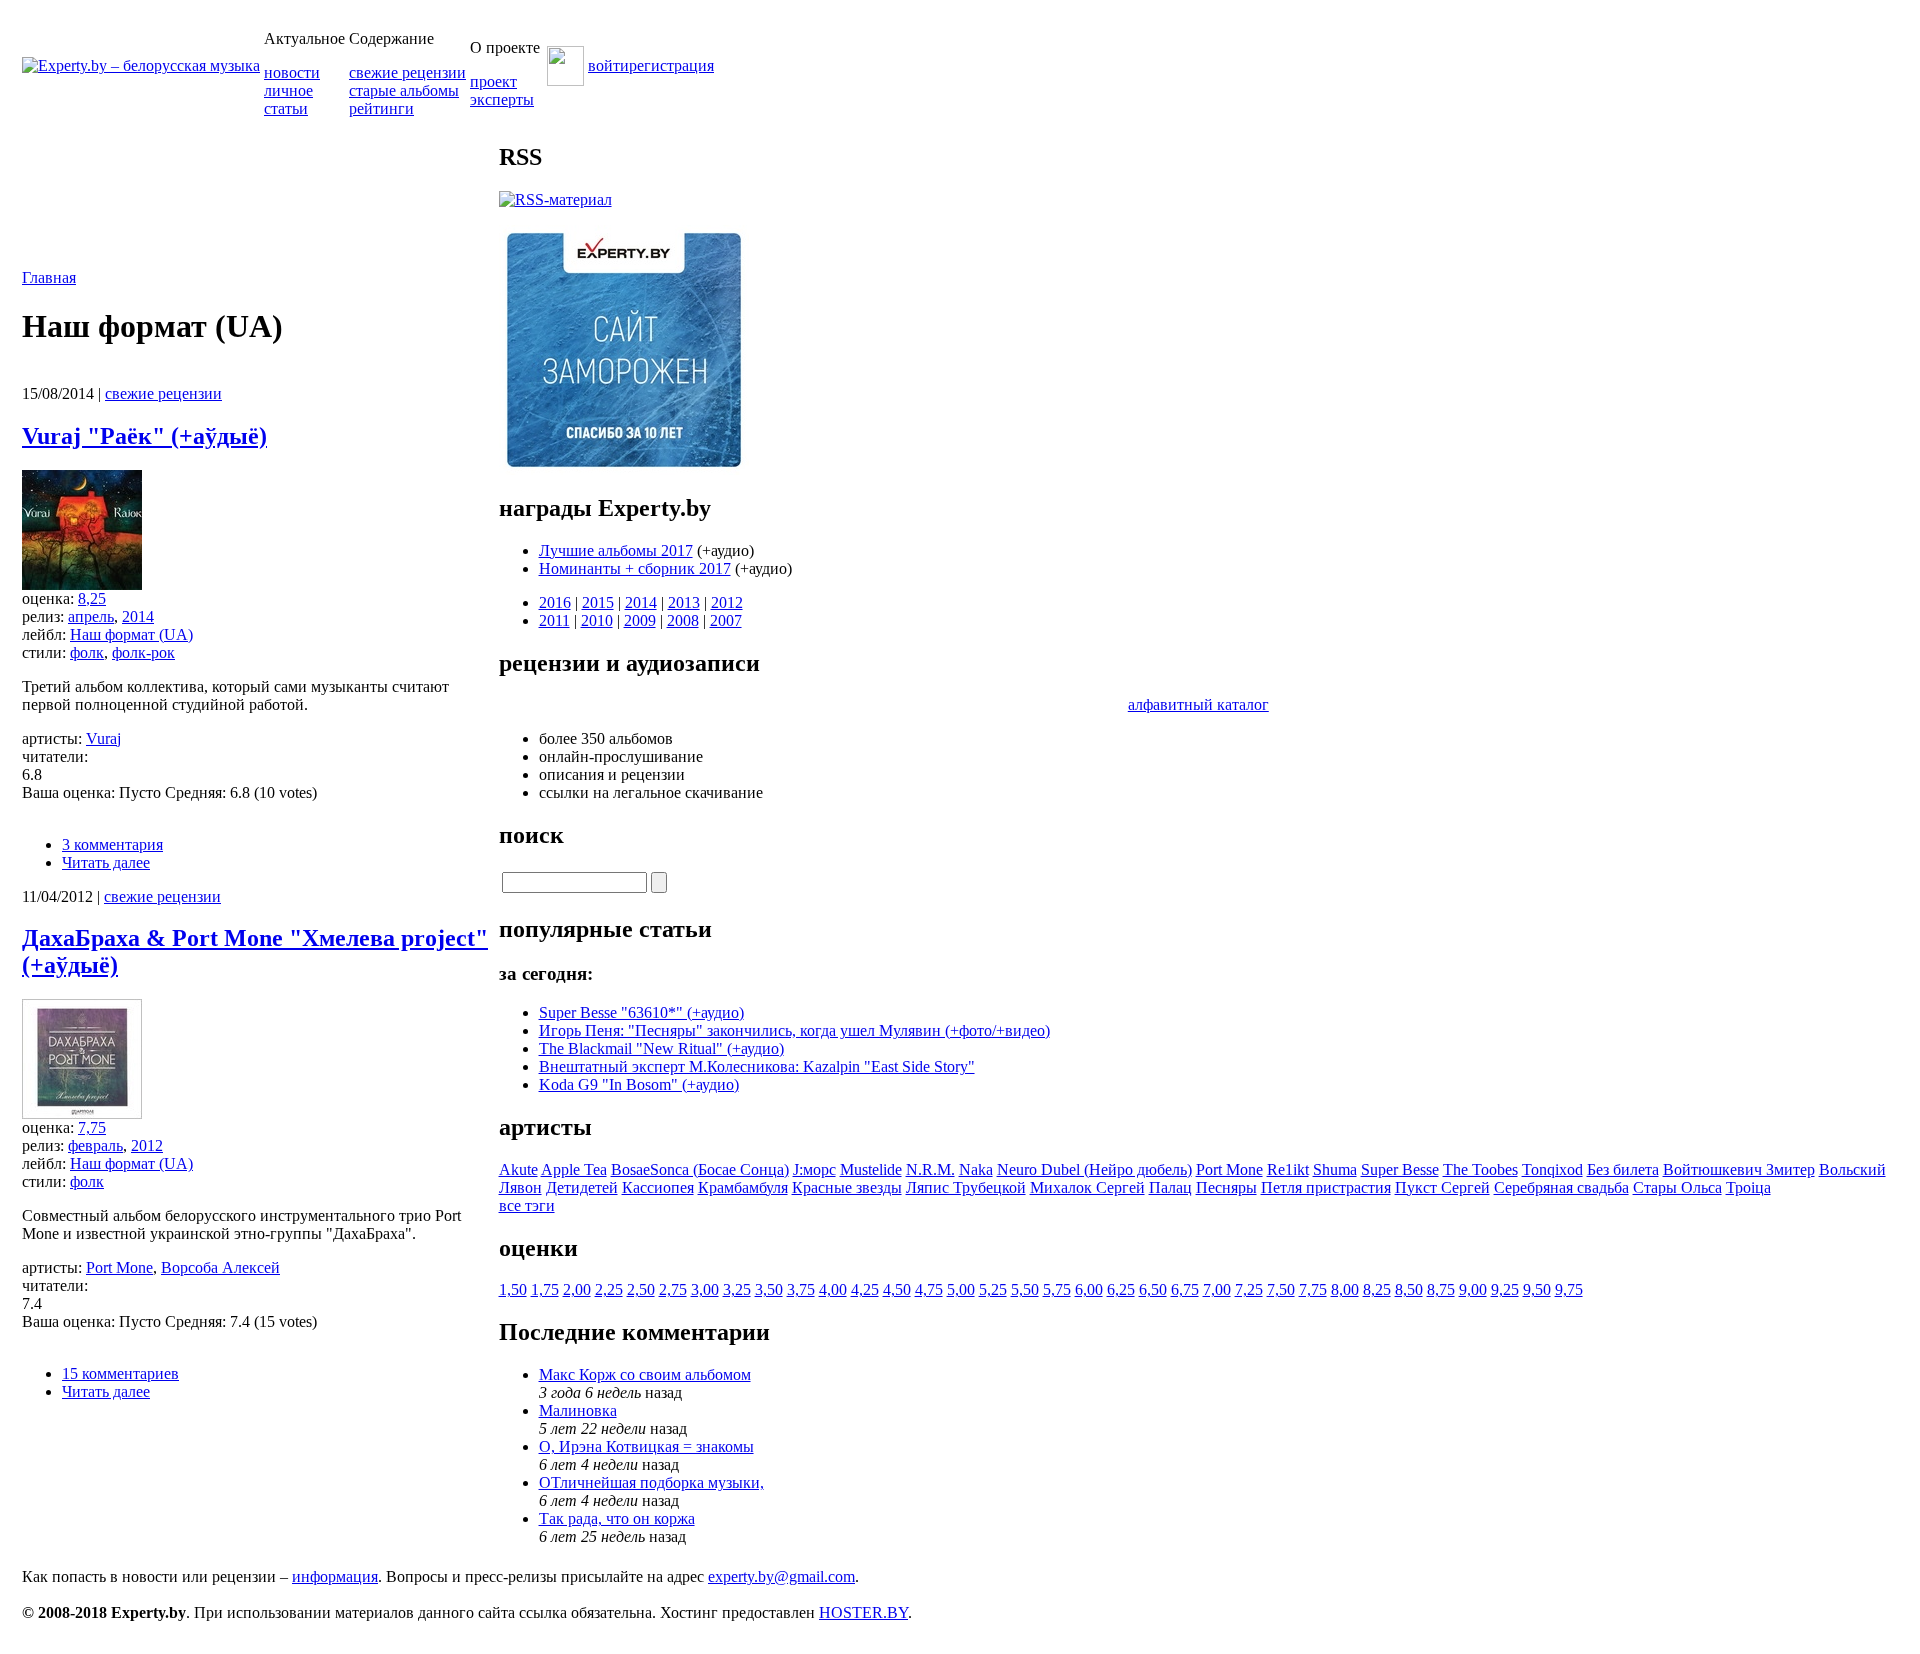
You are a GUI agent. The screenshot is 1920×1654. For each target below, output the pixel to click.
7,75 (92, 1127)
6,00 (1089, 1289)
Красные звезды (847, 1187)
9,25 (1505, 1289)
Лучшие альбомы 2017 (616, 550)
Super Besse (1400, 1169)
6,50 (1153, 1289)
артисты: (54, 738)
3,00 (705, 1289)
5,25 (993, 1289)
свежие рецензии (407, 72)
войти (608, 65)
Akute (518, 1169)
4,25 (865, 1289)
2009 (640, 620)
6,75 (1185, 1289)
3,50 (769, 1289)
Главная (49, 277)
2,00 (577, 1289)
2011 (554, 620)
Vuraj (103, 738)
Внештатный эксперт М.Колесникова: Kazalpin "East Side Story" (757, 1066)
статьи (286, 108)
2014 (138, 616)
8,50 (1409, 1289)
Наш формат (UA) (131, 634)
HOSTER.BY (863, 1612)
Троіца (1748, 1187)
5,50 (1025, 1289)
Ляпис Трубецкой (966, 1187)
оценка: (50, 598)
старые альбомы (404, 90)
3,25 (737, 1289)
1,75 (545, 1289)
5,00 (961, 1289)
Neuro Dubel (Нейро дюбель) (1094, 1169)
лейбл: (46, 634)
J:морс (814, 1169)
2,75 (673, 1289)
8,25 (92, 598)
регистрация (671, 65)
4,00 (833, 1289)
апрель (91, 616)
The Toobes (1480, 1169)
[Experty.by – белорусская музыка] (141, 65)
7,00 (1217, 1289)
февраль (95, 1145)
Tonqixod (1552, 1169)
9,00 (1473, 1289)
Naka (976, 1169)
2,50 (641, 1289)
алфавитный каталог (1198, 704)
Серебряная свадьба (1561, 1187)
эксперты (502, 99)
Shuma (1335, 1169)
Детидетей (582, 1187)
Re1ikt (1288, 1169)
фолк (87, 652)
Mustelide (871, 1169)
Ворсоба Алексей (220, 1267)
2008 (683, 620)
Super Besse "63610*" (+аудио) (641, 1012)
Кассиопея (658, 1187)
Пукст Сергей (1442, 1187)
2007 (726, 620)
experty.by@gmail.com (781, 1576)
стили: (46, 652)
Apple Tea (574, 1169)
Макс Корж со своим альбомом (645, 1374)
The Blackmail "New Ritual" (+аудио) (661, 1048)
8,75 (1441, 1289)
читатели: (55, 756)
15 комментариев (120, 1373)
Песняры (1226, 1187)
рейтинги (381, 108)
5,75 (1057, 1289)
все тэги (527, 1205)
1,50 (513, 1289)
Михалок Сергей (1087, 1187)
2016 (555, 602)
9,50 (1537, 1289)
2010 (597, 620)
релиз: (45, 616)
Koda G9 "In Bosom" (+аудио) (639, 1084)
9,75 (1569, 1289)
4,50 (897, 1289)
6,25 (1121, 1289)
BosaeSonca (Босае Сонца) (700, 1169)
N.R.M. (930, 1169)
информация (335, 1576)
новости (292, 72)
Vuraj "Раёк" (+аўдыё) (144, 436)
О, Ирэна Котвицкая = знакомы (646, 1446)
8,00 (1345, 1289)
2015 (598, 602)
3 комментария (112, 844)
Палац (1170, 1187)
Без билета (1623, 1169)
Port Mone (119, 1267)
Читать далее (106, 862)
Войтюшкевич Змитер (1739, 1169)
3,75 (801, 1289)
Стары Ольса (1677, 1187)
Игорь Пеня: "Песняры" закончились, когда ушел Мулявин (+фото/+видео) (794, 1030)
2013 (684, 602)
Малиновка (578, 1410)
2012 (147, 1145)
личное (288, 90)
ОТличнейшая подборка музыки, (651, 1482)
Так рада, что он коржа (617, 1518)
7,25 (1249, 1289)
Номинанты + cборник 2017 (635, 568)
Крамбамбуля (743, 1187)
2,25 (609, 1289)
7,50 (1281, 1289)
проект (493, 81)
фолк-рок (143, 652)
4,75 (929, 1289)
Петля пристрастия (1326, 1187)
